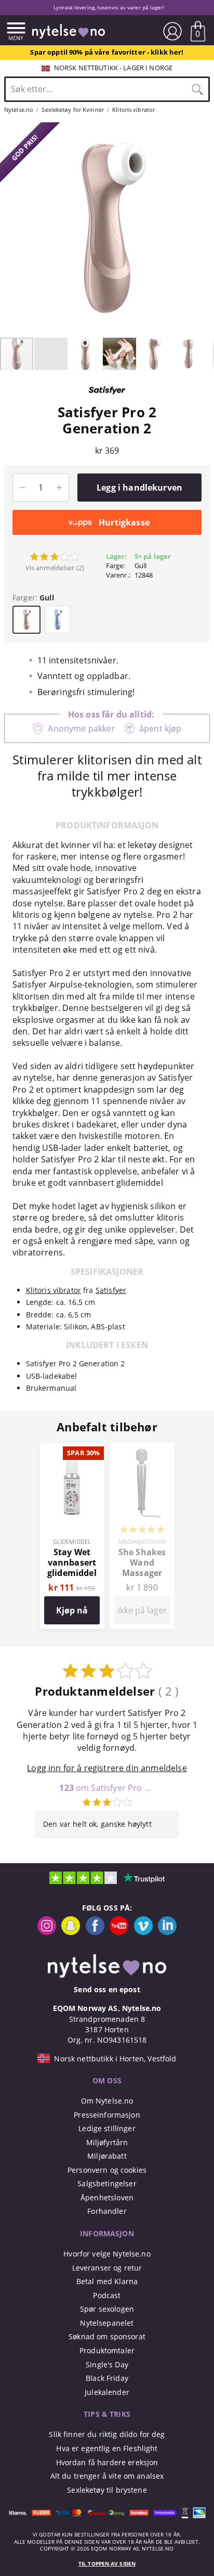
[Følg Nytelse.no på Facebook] (95, 1932)
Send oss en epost (107, 1989)
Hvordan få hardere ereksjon (107, 2462)
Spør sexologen (107, 2309)
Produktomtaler (107, 2350)
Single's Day (107, 2364)
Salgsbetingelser (107, 2183)
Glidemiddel (72, 1541)
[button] (9, 229)
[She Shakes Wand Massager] (142, 1449)
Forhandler (107, 2211)
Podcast (107, 2295)
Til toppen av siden (107, 2564)
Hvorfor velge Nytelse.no (107, 2254)
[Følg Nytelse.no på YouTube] (119, 1932)
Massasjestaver (142, 1541)
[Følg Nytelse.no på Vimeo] (143, 1932)
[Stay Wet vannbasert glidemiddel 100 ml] (72, 1449)
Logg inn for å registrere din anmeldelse (107, 1768)
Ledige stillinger (107, 2128)
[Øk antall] (59, 488)
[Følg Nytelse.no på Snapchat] (71, 1932)
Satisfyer (111, 1290)
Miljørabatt (107, 2156)
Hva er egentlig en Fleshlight (107, 2448)
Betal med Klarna (107, 2281)
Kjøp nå (72, 1610)
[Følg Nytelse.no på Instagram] (47, 1932)
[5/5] (142, 1531)
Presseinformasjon (107, 2115)
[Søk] (197, 89)
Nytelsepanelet (107, 2323)
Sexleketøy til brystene (107, 2490)
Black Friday (107, 2378)
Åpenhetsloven (107, 2197)
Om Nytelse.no (107, 2101)
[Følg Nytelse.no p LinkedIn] (167, 1932)
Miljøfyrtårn (107, 2142)
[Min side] (172, 31)
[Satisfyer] (107, 399)
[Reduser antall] (22, 488)
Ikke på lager (142, 1610)
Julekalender (107, 2392)
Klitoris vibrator (53, 1290)
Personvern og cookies (107, 2170)
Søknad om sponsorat (107, 2336)
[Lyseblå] (58, 620)
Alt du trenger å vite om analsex (107, 2476)
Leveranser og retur (107, 2268)
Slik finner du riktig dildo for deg (107, 2434)
